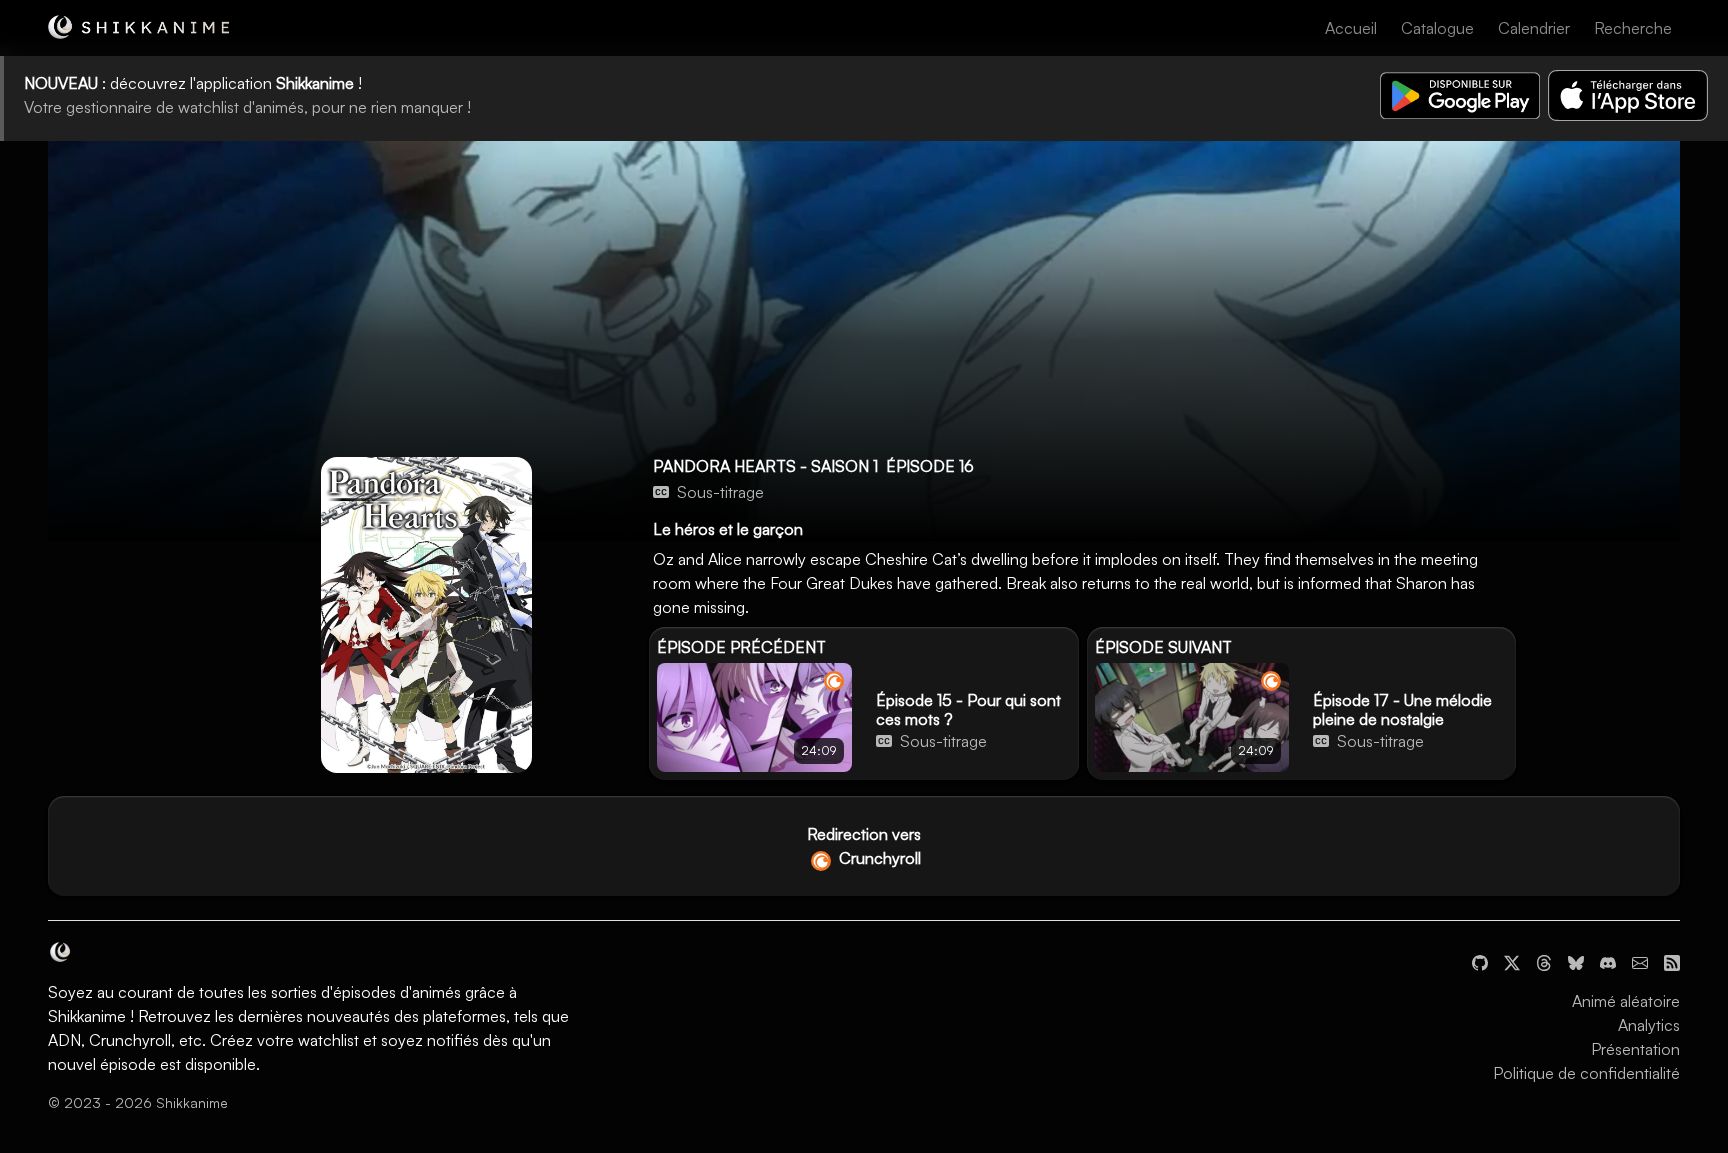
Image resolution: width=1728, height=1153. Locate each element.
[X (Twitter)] (1512, 961)
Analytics (1649, 1025)
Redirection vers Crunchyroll (864, 846)
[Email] (1640, 961)
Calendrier (1534, 28)
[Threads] (1544, 961)
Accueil (1351, 28)
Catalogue (1437, 28)
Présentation (1635, 1049)
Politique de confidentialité (1586, 1073)
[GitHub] (1480, 961)
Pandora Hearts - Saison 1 (765, 466)
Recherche (1633, 28)
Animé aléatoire (1626, 1001)
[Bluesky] (1576, 961)
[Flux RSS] (1672, 961)
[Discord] (1608, 961)
